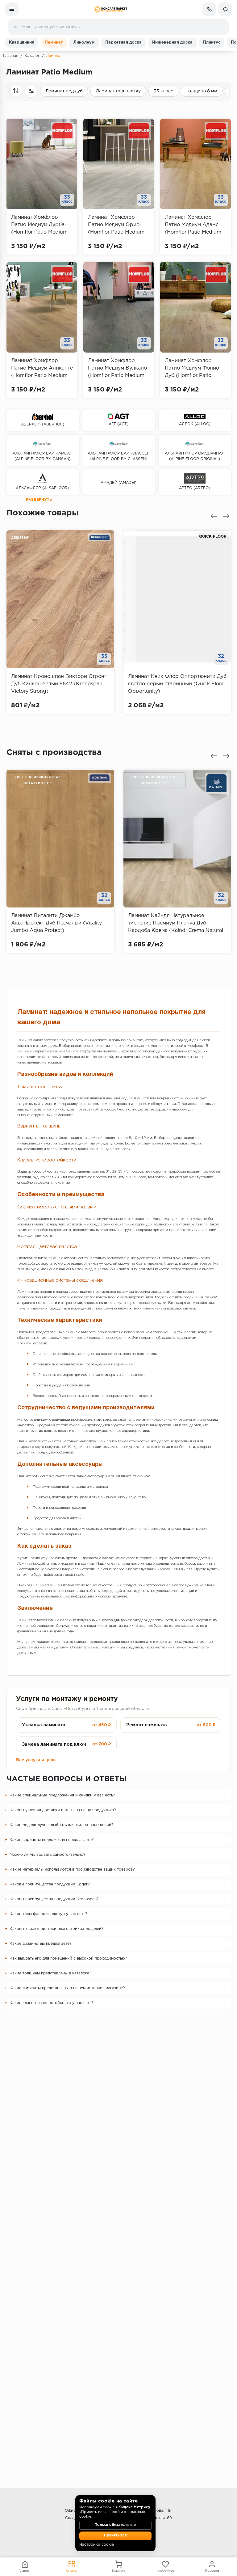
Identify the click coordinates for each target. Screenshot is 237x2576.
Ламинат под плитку (118, 91)
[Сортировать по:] (16, 91)
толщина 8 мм (202, 91)
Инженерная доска (172, 42)
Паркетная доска (123, 42)
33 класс (163, 91)
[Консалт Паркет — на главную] (110, 9)
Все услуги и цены (36, 1760)
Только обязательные (115, 2525)
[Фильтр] (31, 91)
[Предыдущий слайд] (214, 516)
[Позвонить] (209, 9)
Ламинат (54, 42)
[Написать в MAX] (225, 9)
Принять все (115, 2536)
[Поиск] (15, 27)
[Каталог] (12, 9)
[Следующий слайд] (226, 516)
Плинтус (212, 42)
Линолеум (84, 42)
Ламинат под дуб (64, 91)
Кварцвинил (22, 42)
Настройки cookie (97, 2545)
